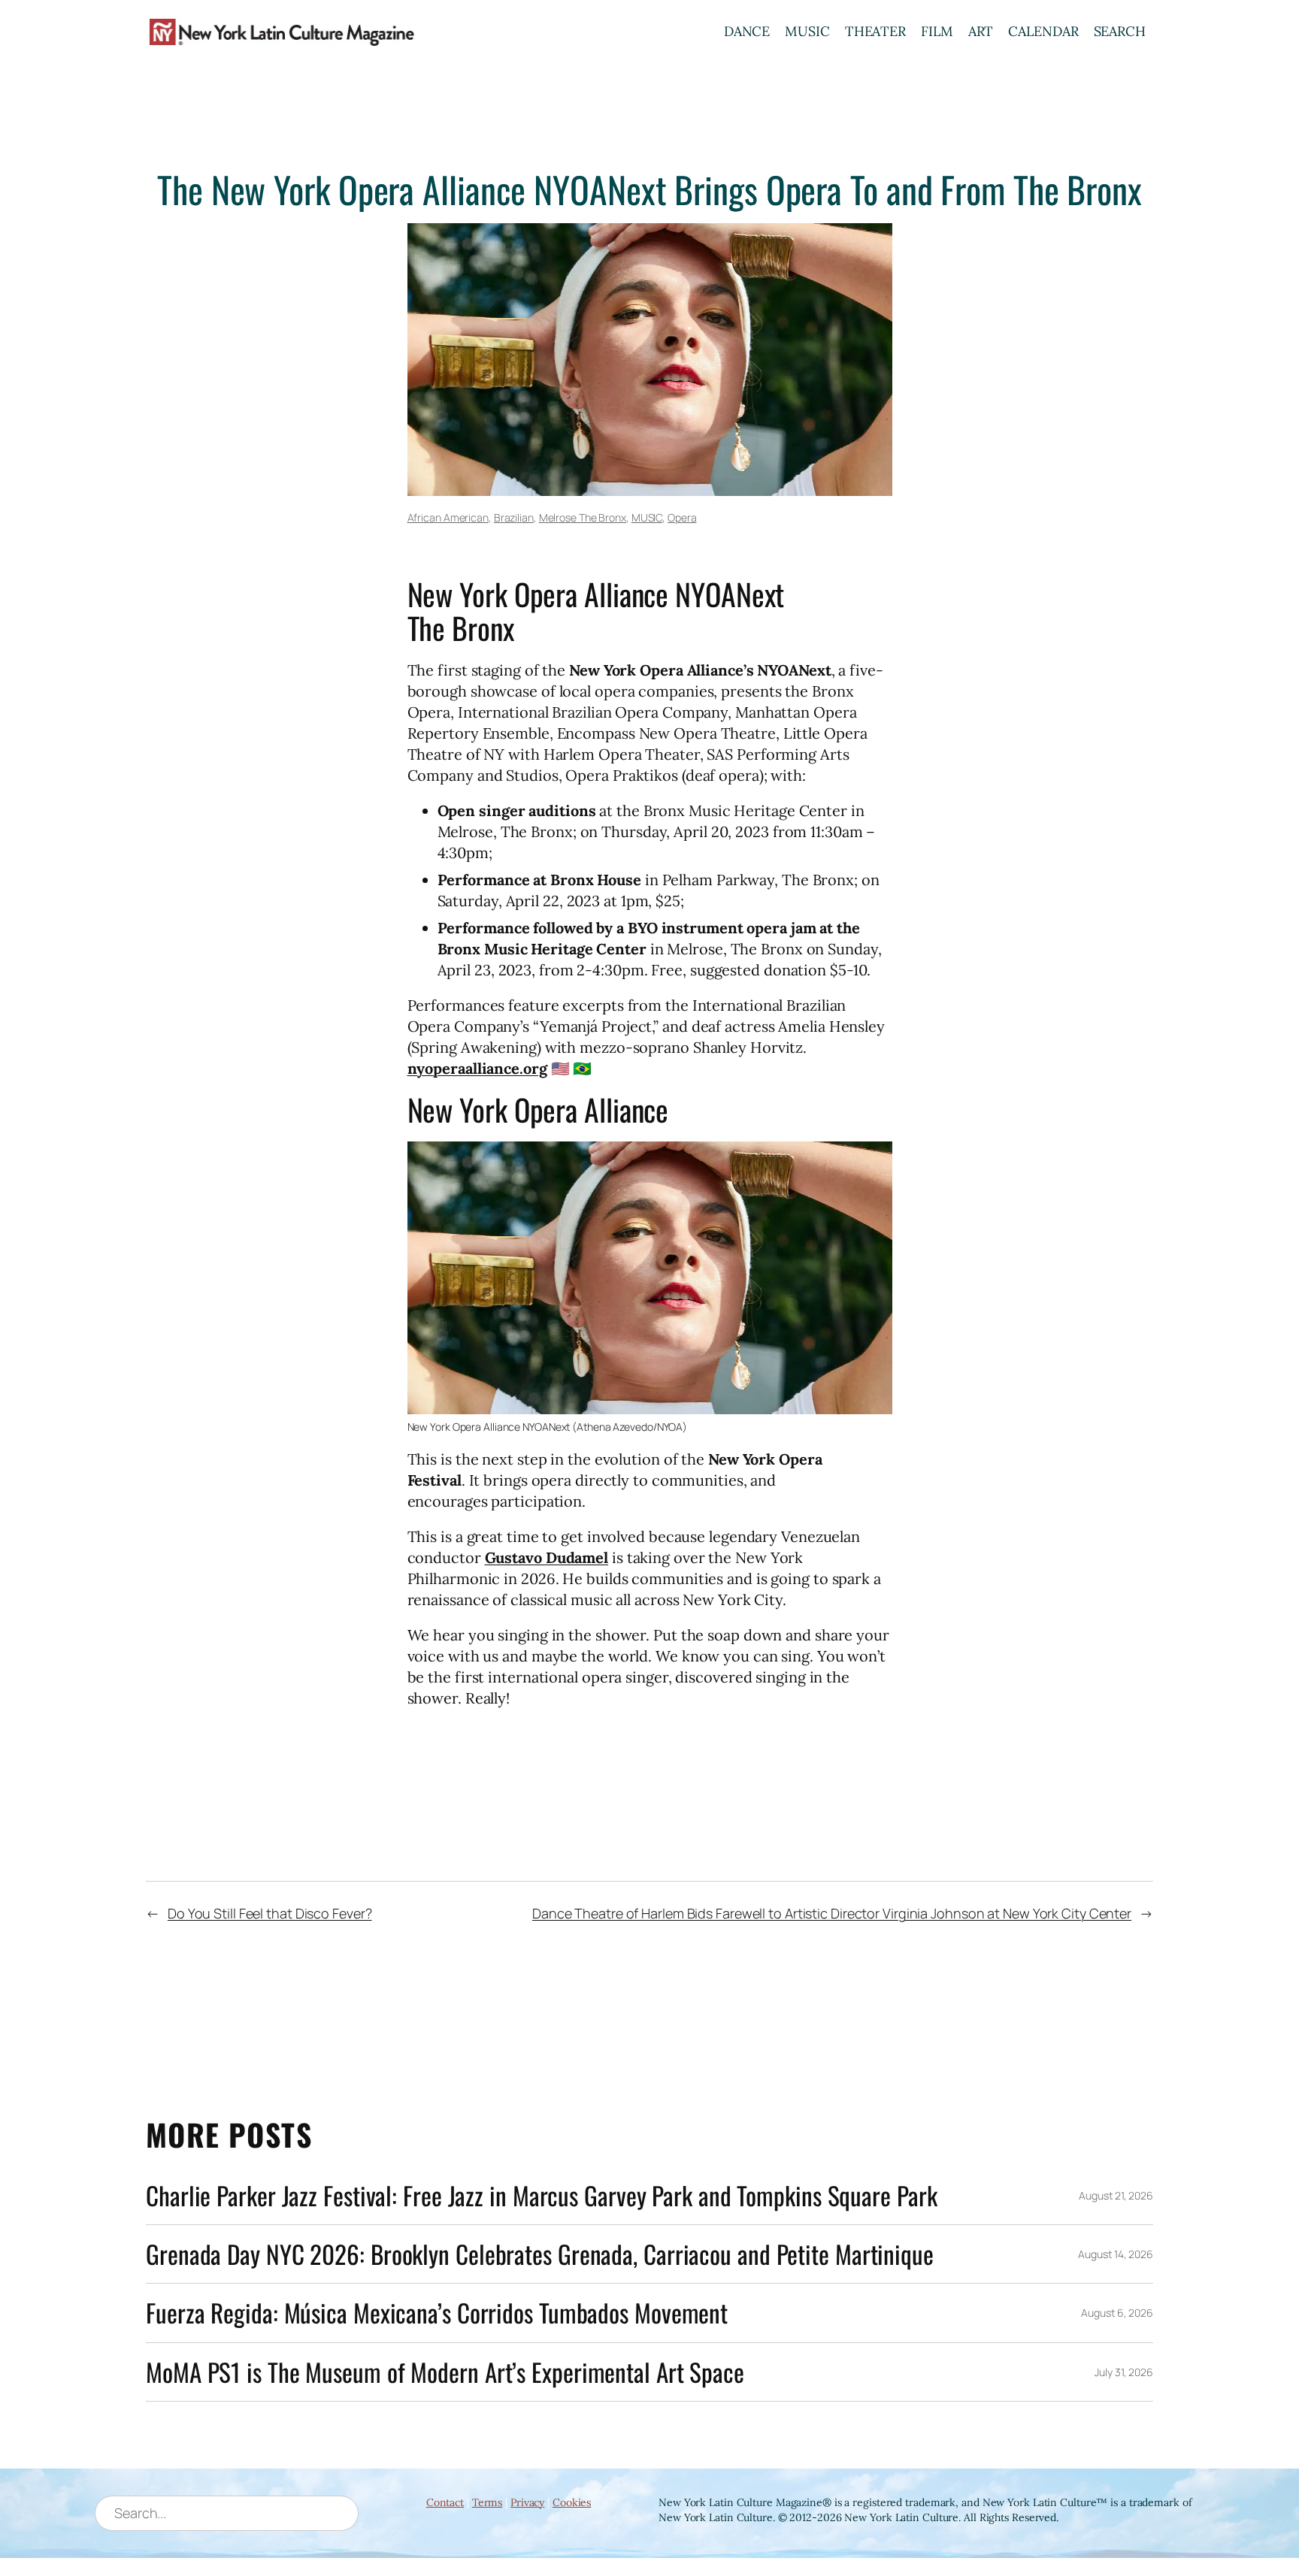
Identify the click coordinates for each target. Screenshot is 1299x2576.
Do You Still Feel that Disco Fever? (270, 1913)
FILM (937, 31)
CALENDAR (1043, 31)
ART (981, 31)
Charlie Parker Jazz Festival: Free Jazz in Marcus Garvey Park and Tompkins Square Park (541, 2195)
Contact (445, 2502)
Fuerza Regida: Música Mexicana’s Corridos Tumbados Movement (437, 2313)
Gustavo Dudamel (547, 1557)
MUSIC (807, 31)
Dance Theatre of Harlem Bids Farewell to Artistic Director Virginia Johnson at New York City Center (832, 1913)
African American (448, 517)
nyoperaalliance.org (477, 1068)
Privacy (527, 2502)
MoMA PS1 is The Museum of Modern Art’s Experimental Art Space (445, 2372)
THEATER (875, 31)
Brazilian (514, 517)
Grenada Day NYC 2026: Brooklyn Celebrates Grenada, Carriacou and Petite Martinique (540, 2254)
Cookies (572, 2502)
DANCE (747, 31)
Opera (682, 517)
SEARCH (1120, 31)
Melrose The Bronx (583, 517)
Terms (488, 2502)
